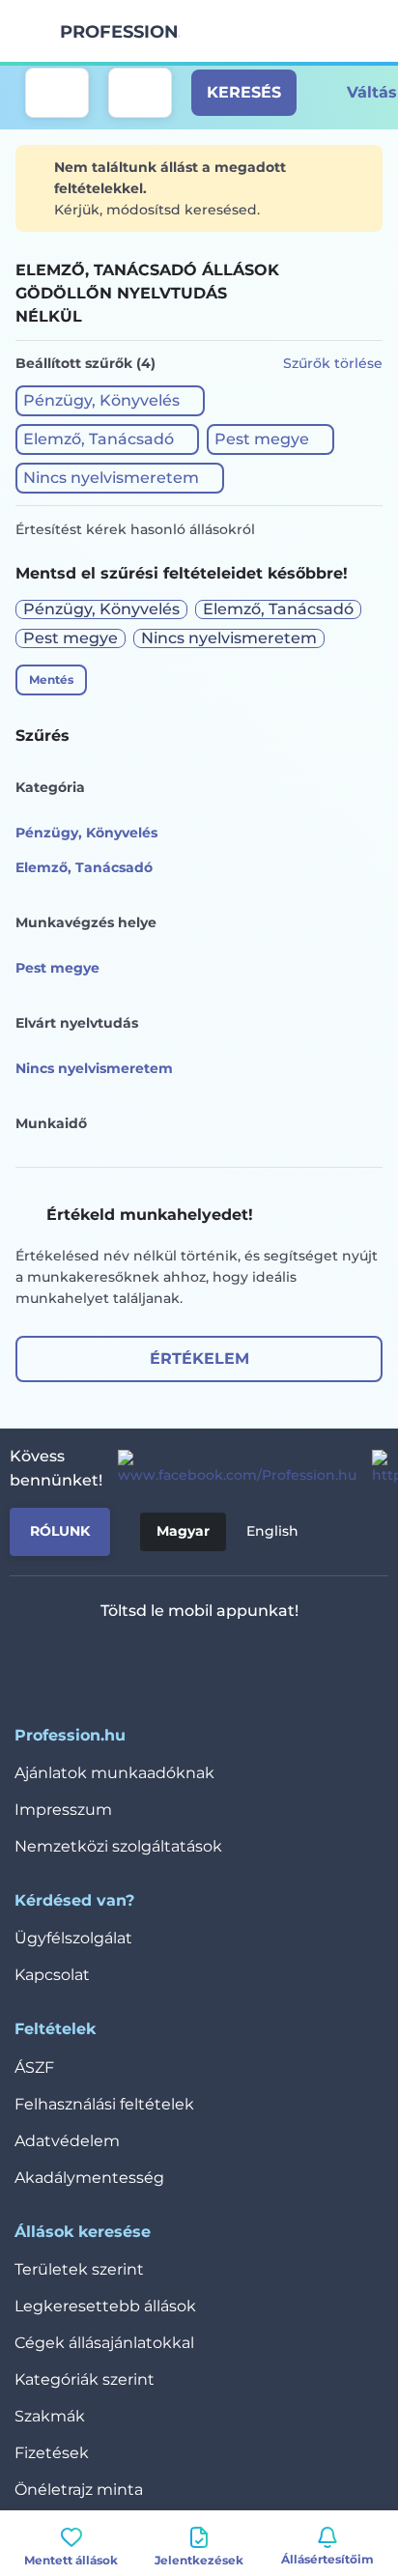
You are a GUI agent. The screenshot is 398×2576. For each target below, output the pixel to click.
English (272, 1531)
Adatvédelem (67, 2141)
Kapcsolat (52, 1975)
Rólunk (60, 1531)
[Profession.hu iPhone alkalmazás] (119, 1661)
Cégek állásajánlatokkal (104, 2343)
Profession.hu (120, 32)
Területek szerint (79, 2269)
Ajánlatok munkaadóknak (114, 1773)
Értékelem (199, 1359)
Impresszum (63, 1810)
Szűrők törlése (333, 363)
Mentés (51, 679)
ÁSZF (34, 2067)
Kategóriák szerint (85, 2379)
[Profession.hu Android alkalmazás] (256, 1661)
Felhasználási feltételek (104, 2104)
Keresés (244, 92)
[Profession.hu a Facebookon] (229, 1468)
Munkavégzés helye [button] (86, 922)
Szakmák (50, 2416)
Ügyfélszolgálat (73, 1938)
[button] (110, 401)
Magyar (183, 1531)
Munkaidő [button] (51, 1123)
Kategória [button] (50, 787)
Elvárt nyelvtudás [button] (77, 1023)
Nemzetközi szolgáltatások (118, 1846)
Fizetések (52, 2453)
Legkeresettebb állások (105, 2306)
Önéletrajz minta (79, 2490)
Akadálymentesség (89, 2178)
